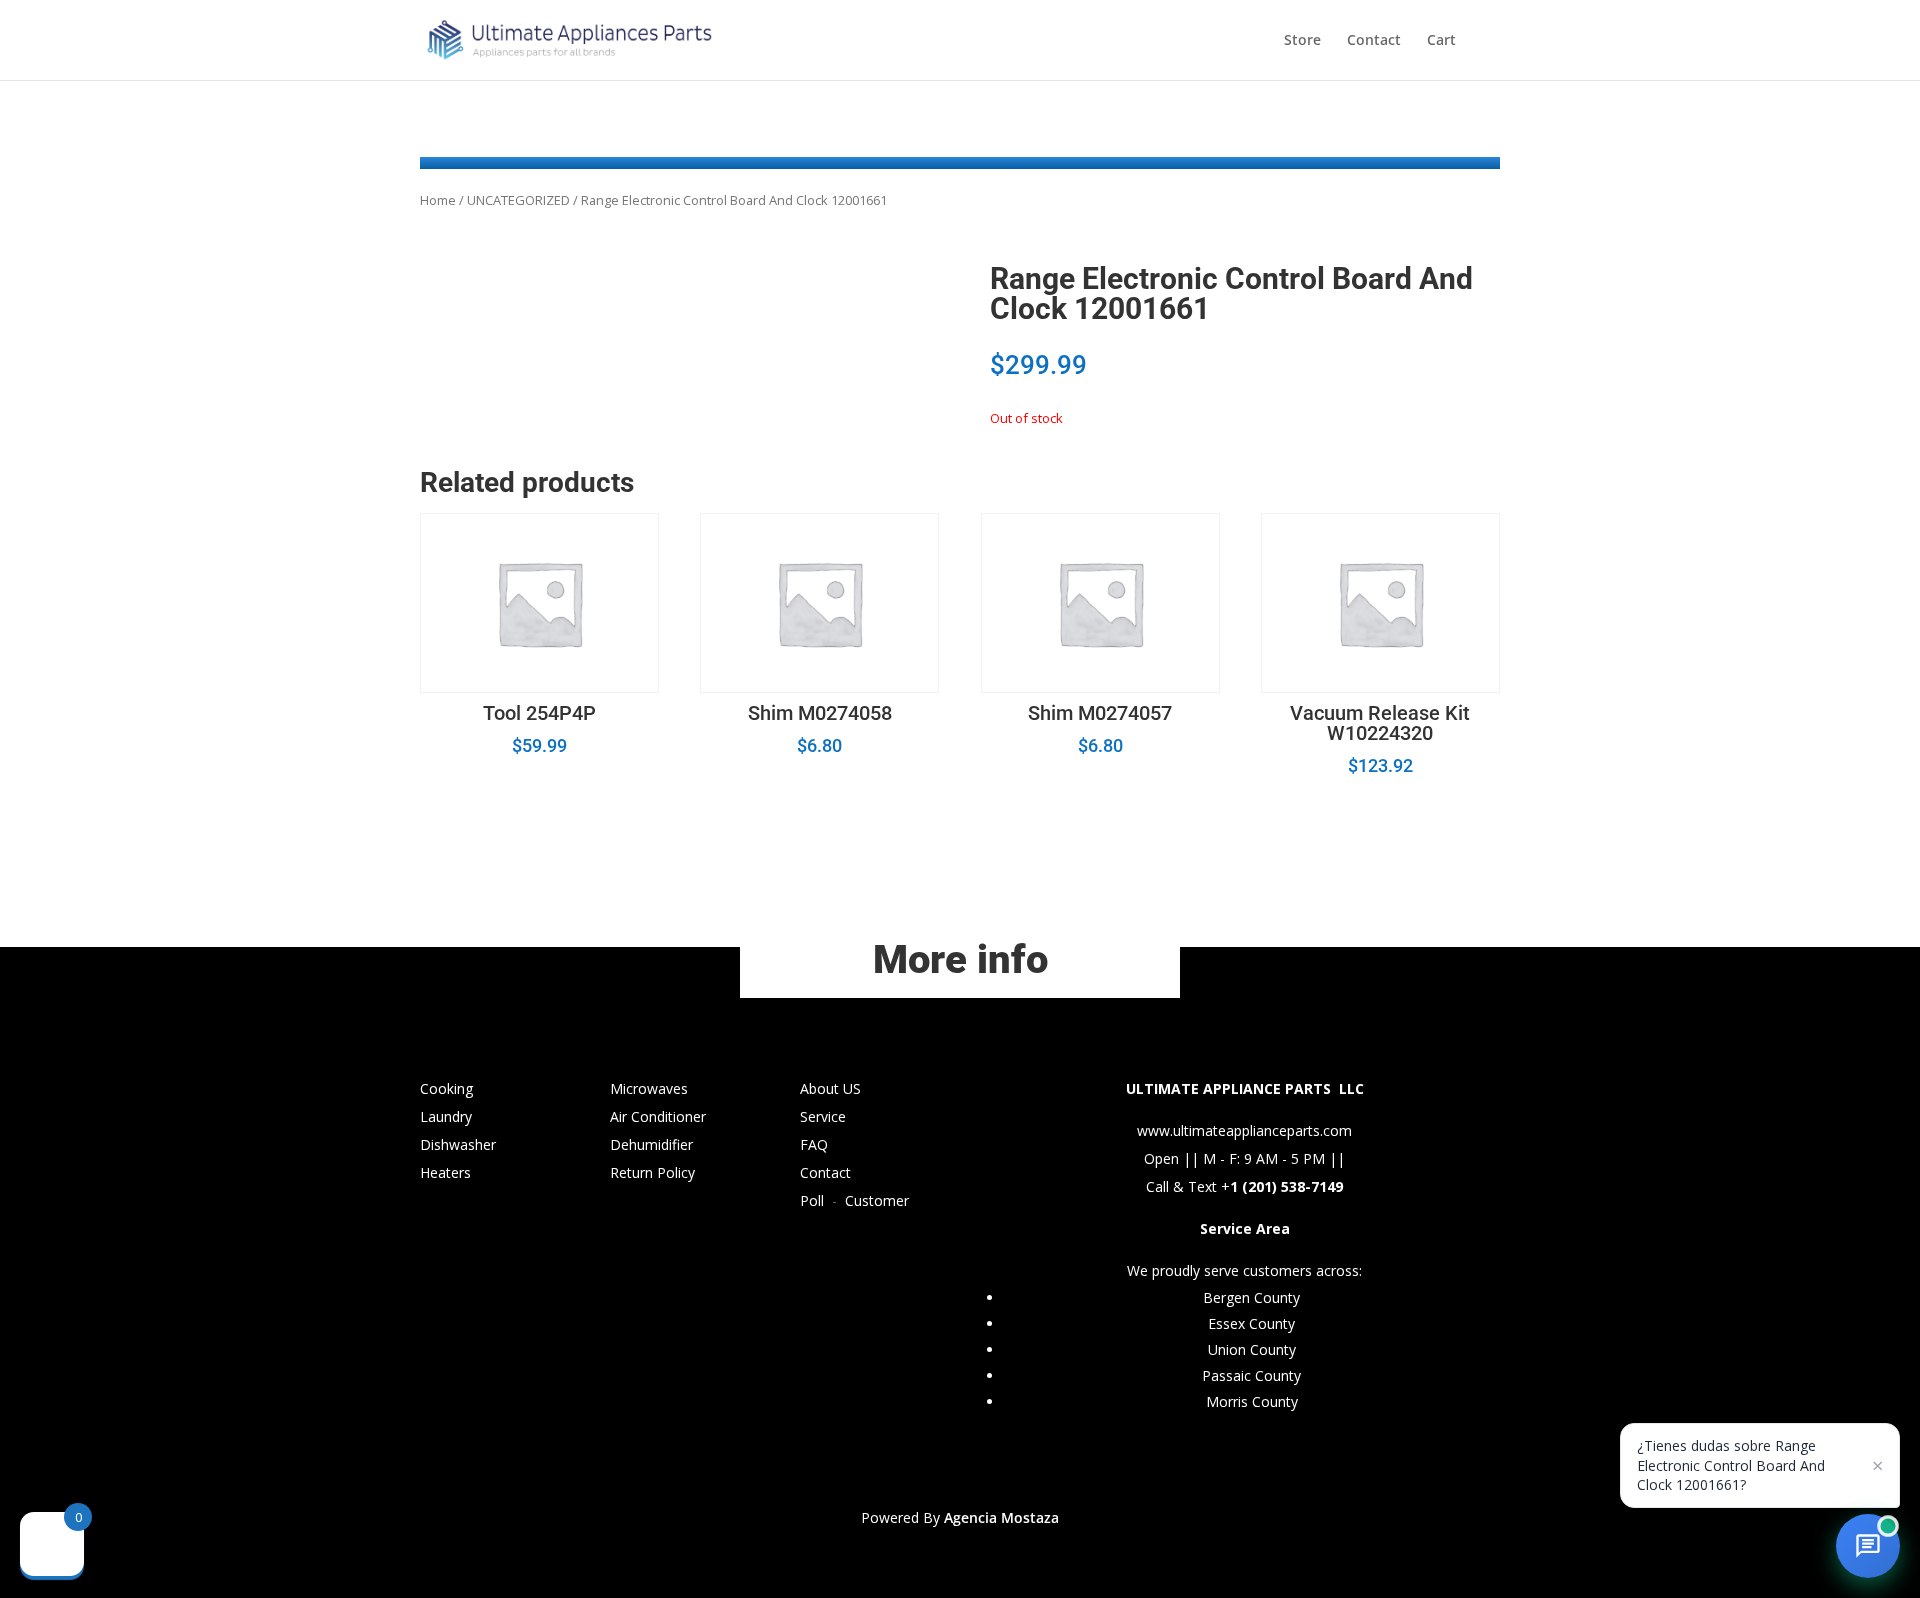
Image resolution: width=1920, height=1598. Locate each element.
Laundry (446, 1116)
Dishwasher (458, 1144)
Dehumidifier (651, 1144)
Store (1302, 41)
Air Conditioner (658, 1116)
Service (823, 1116)
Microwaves (649, 1088)
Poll (812, 1200)
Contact (1374, 41)
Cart (1441, 41)
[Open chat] (1868, 1546)
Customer (877, 1200)
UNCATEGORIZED (518, 200)
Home (438, 200)
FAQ (814, 1144)
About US (830, 1088)
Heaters (445, 1172)
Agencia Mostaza (1001, 1517)
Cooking (446, 1088)
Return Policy (652, 1172)
